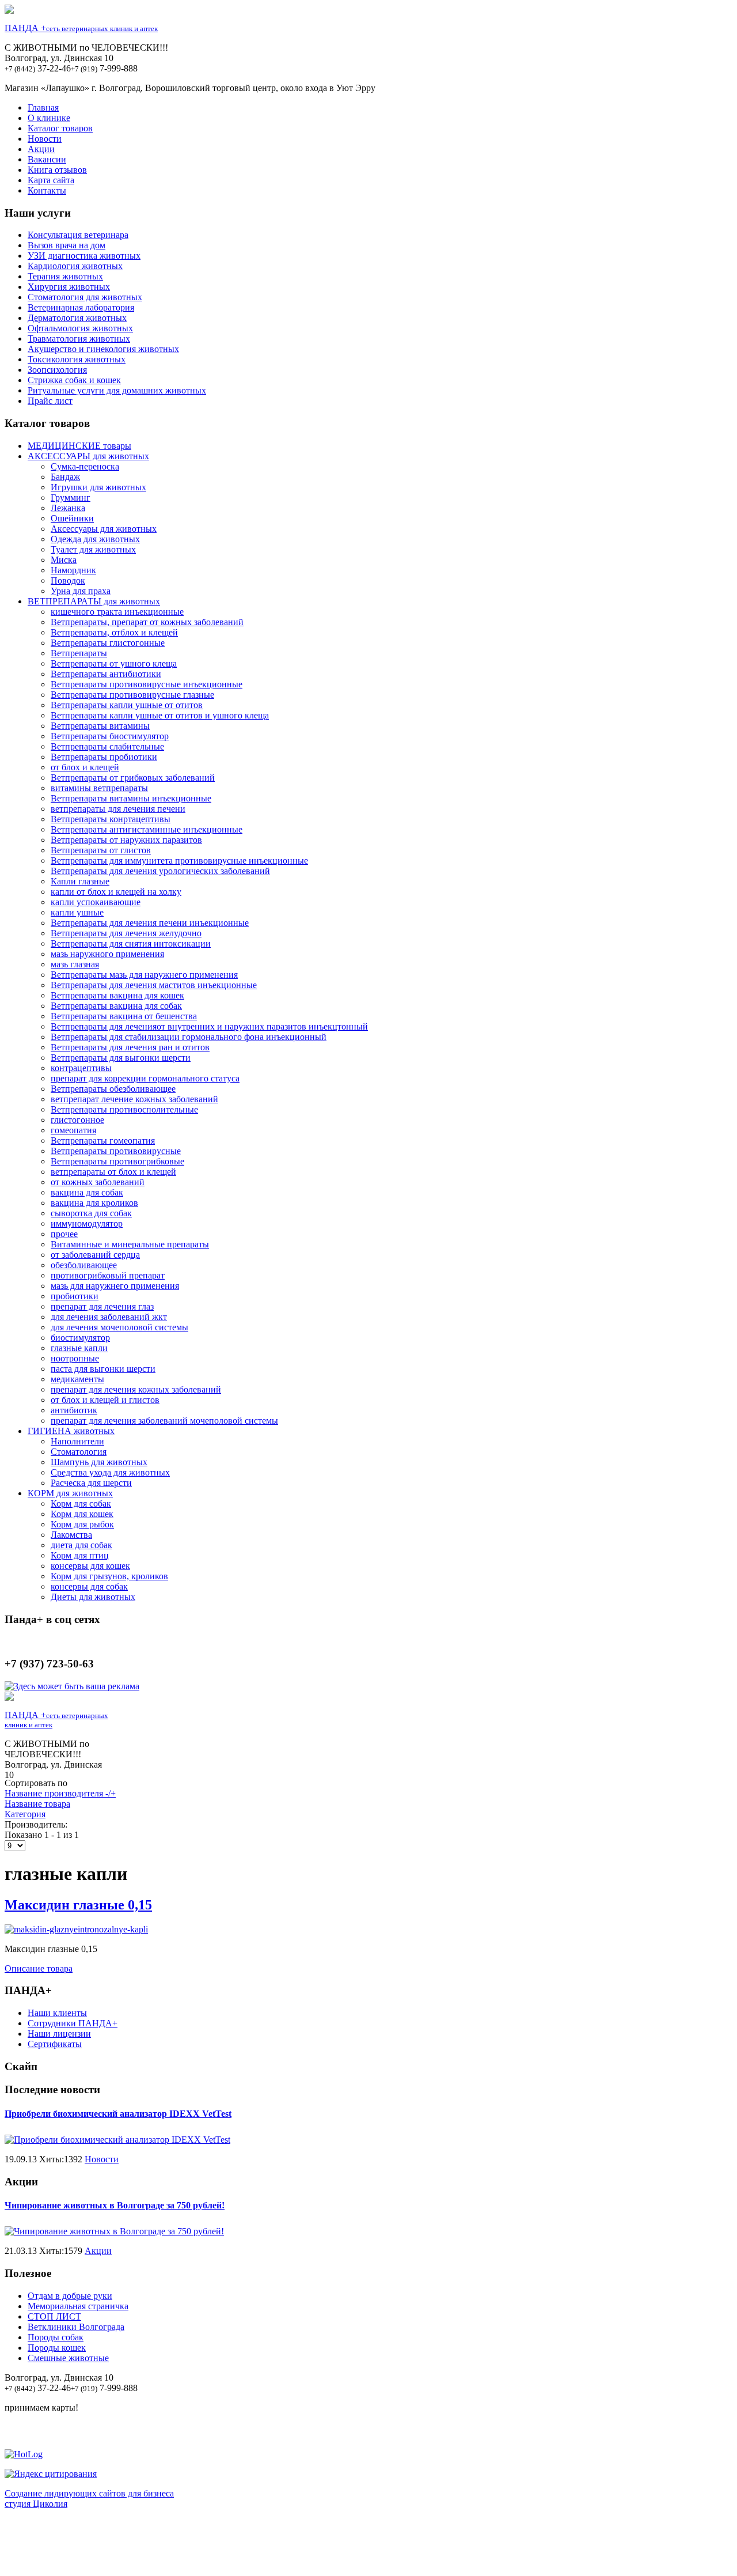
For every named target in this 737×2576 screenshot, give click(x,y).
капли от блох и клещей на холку (116, 892)
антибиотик (74, 1410)
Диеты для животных (93, 1597)
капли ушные (77, 912)
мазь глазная (75, 964)
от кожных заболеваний (98, 1182)
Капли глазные (80, 881)
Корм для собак (81, 1503)
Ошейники (72, 518)
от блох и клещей (85, 767)
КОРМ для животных (70, 1493)
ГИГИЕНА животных (71, 1431)
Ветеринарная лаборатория (81, 307)
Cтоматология (79, 1452)
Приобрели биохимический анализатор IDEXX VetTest (118, 2114)
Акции (41, 149)
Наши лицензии (59, 2034)
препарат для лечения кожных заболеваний (136, 1389)
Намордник (73, 570)
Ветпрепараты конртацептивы (111, 819)
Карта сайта (51, 180)
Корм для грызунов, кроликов (109, 1576)
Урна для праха (81, 591)
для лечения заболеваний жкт (109, 1317)
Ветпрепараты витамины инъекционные (131, 798)
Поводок (68, 580)
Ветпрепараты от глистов (101, 850)
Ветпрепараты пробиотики (104, 757)
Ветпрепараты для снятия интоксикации (131, 943)
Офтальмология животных (80, 328)
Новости (45, 139)
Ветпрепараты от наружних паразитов (126, 840)
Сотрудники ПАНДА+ (73, 2023)
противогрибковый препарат (108, 1275)
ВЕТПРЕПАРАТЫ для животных (94, 601)
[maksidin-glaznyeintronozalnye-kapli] (76, 1929)
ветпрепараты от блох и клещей (113, 1172)
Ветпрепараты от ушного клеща (114, 663)
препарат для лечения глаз (102, 1306)
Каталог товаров (60, 128)
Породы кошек (57, 2348)
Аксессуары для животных (104, 529)
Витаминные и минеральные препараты (130, 1244)
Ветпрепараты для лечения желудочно (126, 933)
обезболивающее (84, 1265)
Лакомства (71, 1535)
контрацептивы (81, 1068)
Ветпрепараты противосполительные (124, 1109)
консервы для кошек (90, 1566)
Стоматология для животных (85, 297)
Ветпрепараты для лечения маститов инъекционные (154, 985)
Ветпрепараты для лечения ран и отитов (130, 1047)
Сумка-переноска (85, 466)
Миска (64, 560)
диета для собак (81, 1545)
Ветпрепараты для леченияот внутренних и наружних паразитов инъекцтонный (209, 1026)
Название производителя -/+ (60, 1793)
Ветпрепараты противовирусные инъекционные (147, 684)
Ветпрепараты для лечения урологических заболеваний (160, 871)
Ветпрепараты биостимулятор (110, 736)
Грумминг (71, 498)
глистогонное (77, 1120)
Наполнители (77, 1441)
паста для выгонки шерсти (103, 1369)
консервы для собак (89, 1586)
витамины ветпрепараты (99, 788)
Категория (25, 1814)
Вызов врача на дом (67, 245)
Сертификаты (55, 2044)
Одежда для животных (95, 539)
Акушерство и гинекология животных (103, 349)
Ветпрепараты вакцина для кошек (117, 995)
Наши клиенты (57, 2013)
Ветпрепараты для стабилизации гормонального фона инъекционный (189, 1037)
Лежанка (68, 508)
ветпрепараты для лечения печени (118, 809)
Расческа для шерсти (91, 1483)
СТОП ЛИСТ (54, 2316)
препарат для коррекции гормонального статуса (145, 1078)
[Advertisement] (368, 2545)
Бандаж (65, 477)
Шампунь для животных (99, 1462)
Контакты (47, 190)
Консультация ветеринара (78, 235)
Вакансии (47, 159)
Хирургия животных (69, 287)
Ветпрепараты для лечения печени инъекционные (150, 923)
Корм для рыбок (82, 1524)
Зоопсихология (57, 370)
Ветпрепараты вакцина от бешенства (124, 1016)
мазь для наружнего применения (115, 1286)
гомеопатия (73, 1130)
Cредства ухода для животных (110, 1472)
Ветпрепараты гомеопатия (103, 1141)
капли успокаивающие (96, 902)
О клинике (49, 118)
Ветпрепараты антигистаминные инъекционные (147, 829)
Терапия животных (65, 276)
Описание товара (39, 1968)
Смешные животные (68, 2358)
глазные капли (79, 1348)
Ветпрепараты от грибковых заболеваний (133, 778)
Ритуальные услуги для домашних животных (117, 390)
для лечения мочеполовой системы (119, 1327)
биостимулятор (80, 1338)
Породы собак (56, 2337)
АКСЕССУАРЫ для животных (88, 456)
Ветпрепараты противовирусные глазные (132, 695)
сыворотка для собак (91, 1213)
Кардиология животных (75, 266)
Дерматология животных (77, 318)
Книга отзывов (57, 170)
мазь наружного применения (107, 954)
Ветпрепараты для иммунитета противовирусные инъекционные (179, 860)
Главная (43, 107)
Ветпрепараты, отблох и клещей (114, 632)
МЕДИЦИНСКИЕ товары (79, 446)
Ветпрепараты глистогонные (108, 643)
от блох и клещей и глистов (105, 1400)
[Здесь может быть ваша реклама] (72, 1686)
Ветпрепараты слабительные (107, 746)
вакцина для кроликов (94, 1203)
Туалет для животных (93, 549)
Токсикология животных (77, 359)
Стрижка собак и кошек (74, 380)
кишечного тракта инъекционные (117, 612)
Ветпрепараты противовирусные (116, 1151)
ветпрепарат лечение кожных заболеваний (134, 1099)
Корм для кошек (82, 1514)
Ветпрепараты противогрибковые (117, 1161)
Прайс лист (50, 401)
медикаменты (77, 1379)
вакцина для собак (87, 1192)
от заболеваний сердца (95, 1255)
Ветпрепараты (79, 653)
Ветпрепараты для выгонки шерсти (121, 1058)
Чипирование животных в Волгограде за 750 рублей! (115, 2205)
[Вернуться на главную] (9, 11)
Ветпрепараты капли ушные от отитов (127, 705)
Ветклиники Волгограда (76, 2327)
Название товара (37, 1804)
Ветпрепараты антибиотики (106, 674)
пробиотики (75, 1296)
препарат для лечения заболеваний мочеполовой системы (164, 1421)
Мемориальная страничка (78, 2306)
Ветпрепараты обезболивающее (113, 1089)
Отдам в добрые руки (70, 2296)
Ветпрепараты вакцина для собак (116, 1006)
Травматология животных (79, 338)
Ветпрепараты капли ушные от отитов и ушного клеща (160, 715)
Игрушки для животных (98, 487)
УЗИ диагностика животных (84, 256)
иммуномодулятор (87, 1223)
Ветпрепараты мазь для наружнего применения (144, 975)
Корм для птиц (80, 1555)
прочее (64, 1234)
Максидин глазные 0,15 (78, 1905)
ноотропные (75, 1358)
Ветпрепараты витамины (100, 726)
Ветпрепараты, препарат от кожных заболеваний (147, 622)
